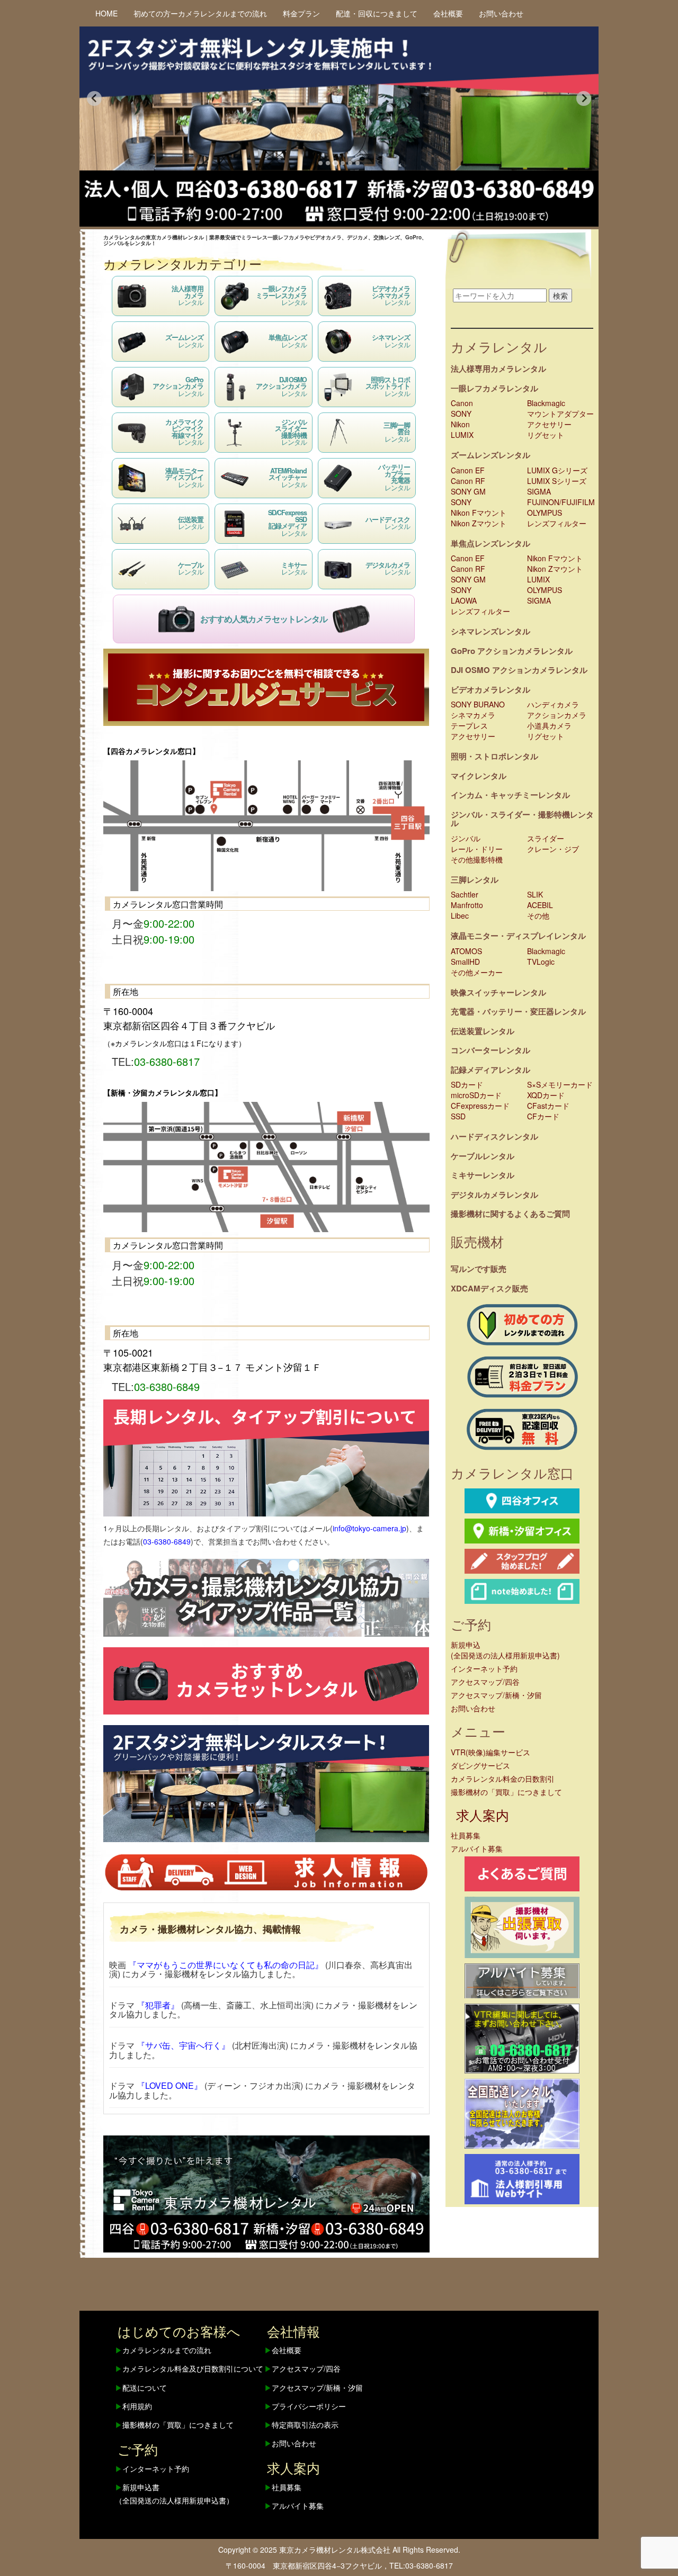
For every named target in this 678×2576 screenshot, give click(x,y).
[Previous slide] (94, 98)
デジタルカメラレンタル (494, 1195)
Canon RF (468, 481)
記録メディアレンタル (490, 1070)
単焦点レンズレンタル (490, 543)
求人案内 (483, 1815)
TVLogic (541, 962)
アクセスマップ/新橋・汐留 (496, 1695)
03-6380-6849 (167, 1541)
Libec (460, 915)
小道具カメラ (549, 725)
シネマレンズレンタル (490, 631)
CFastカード (548, 1106)
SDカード (467, 1084)
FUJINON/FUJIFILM (561, 502)
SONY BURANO (478, 704)
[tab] (320, 163)
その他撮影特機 (477, 859)
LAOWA (464, 600)
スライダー (546, 838)
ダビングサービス (480, 1765)
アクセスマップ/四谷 (485, 1682)
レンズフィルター (557, 523)
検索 (560, 295)
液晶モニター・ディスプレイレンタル (518, 936)
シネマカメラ (473, 715)
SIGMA (539, 491)
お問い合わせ (501, 13)
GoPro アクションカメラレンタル (512, 651)
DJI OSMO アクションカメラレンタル (519, 670)
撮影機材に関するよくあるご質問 (510, 1214)
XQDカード (546, 1095)
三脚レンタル (475, 879)
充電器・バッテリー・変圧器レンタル (518, 1011)
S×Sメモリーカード (560, 1084)
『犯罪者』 (158, 2005)
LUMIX (462, 435)
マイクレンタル (479, 776)
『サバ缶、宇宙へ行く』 (183, 2045)
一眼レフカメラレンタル (494, 388)
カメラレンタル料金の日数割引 (503, 1779)
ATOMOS (466, 951)
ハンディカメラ (553, 704)
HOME (106, 13)
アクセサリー (549, 424)
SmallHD (465, 962)
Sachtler (465, 894)
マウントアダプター (560, 414)
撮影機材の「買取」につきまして (506, 1792)
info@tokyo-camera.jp (369, 1528)
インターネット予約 (484, 1668)
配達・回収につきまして (377, 13)
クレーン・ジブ (553, 849)
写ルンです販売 (479, 1269)
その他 (538, 915)
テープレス (469, 725)
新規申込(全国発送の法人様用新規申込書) (505, 1650)
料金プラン (301, 13)
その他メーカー (477, 972)
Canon (462, 403)
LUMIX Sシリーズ (557, 481)
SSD (458, 1116)
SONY (461, 414)
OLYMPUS (545, 513)
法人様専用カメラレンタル (498, 369)
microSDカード (476, 1095)
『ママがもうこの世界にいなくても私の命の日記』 (226, 1965)
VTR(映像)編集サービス (490, 1752)
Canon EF (468, 470)
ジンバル (466, 838)
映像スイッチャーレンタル (498, 992)
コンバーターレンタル (490, 1050)
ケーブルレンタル (483, 1156)
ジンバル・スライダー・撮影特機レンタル (522, 819)
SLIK (535, 894)
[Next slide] (584, 98)
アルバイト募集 (477, 1848)
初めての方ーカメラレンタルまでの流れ (200, 13)
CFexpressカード (480, 1106)
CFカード (543, 1116)
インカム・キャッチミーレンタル (510, 795)
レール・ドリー (477, 849)
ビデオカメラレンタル (490, 689)
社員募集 (466, 1835)
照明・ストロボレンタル (494, 756)
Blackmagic (546, 403)
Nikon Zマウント (479, 523)
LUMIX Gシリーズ (557, 470)
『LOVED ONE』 (169, 2085)
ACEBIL (540, 905)
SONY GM (468, 491)
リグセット (546, 435)
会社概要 (448, 13)
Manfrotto (467, 905)
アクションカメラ (557, 715)
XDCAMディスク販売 (489, 1288)
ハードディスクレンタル (494, 1136)
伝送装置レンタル (483, 1031)
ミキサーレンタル (483, 1175)
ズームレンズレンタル (490, 455)
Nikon (460, 424)
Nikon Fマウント (479, 513)
